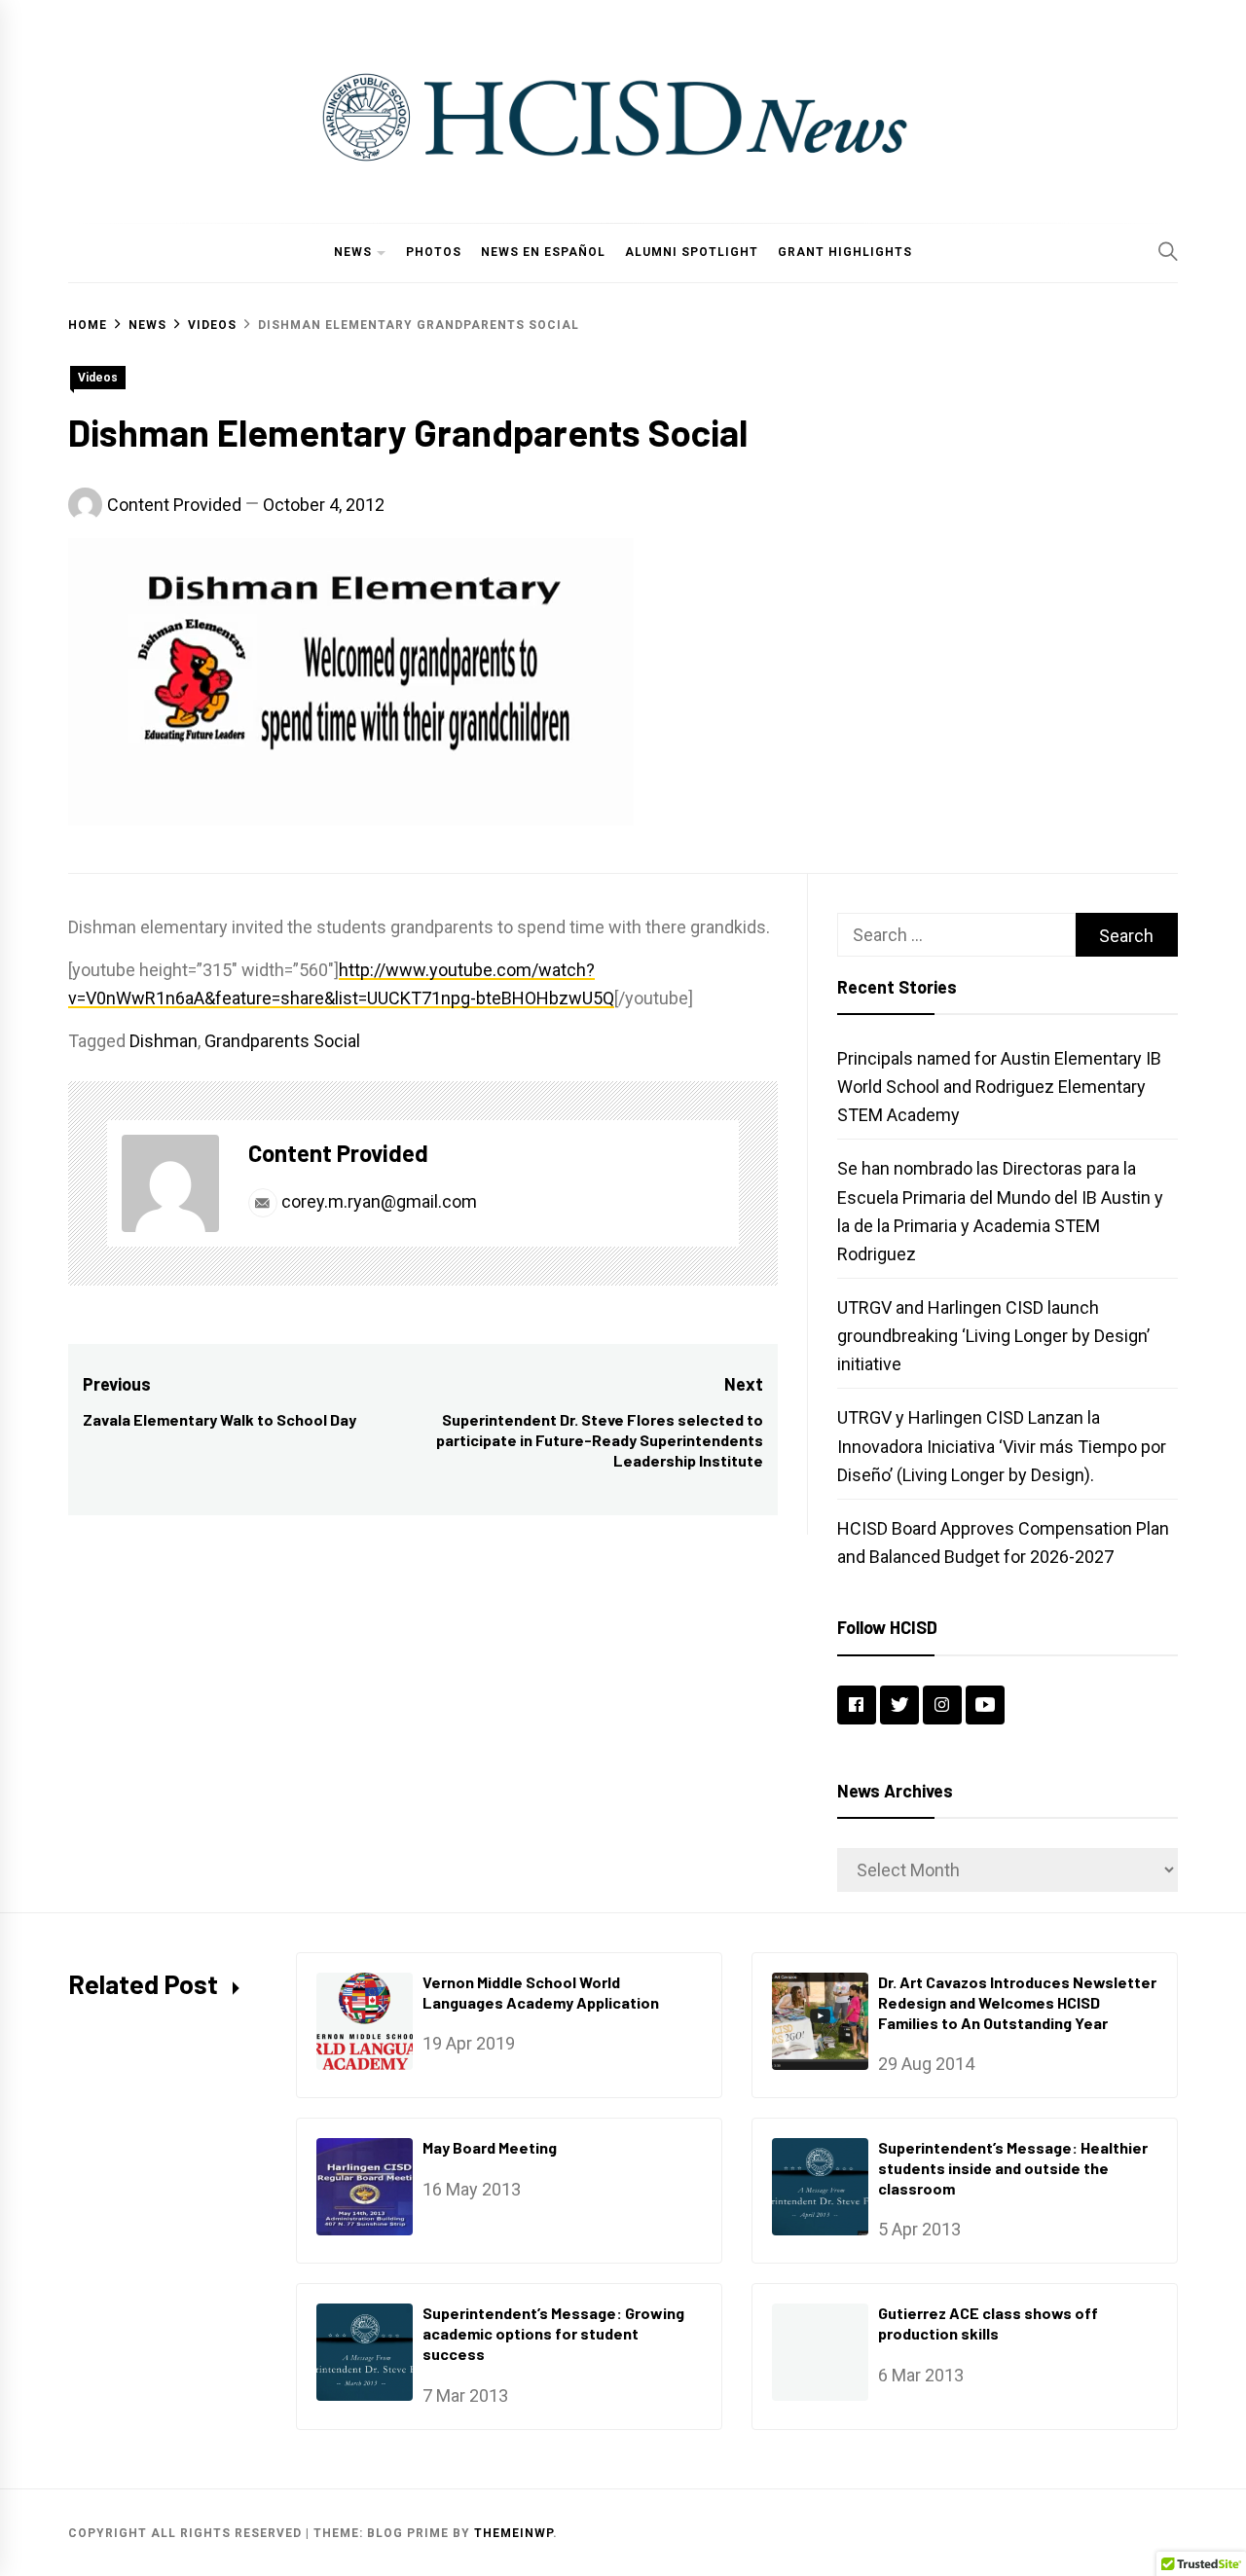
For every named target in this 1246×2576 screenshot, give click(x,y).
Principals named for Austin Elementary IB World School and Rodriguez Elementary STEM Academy (999, 1087)
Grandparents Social (282, 1041)
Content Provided (174, 505)
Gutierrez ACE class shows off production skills (988, 2323)
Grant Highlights (845, 252)
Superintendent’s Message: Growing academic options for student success (553, 2333)
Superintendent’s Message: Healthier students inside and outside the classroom (1013, 2168)
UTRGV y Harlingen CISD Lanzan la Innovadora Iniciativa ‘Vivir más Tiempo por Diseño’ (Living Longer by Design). (1002, 1446)
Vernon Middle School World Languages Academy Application (541, 1992)
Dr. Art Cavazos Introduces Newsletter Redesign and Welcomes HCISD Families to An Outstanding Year (1017, 2002)
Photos (434, 252)
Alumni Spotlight (692, 252)
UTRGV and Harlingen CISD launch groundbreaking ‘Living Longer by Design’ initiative (993, 1336)
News (353, 252)
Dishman (164, 1041)
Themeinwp (513, 2533)
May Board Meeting (490, 2147)
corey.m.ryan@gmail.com (377, 1201)
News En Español (543, 252)
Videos (98, 378)
